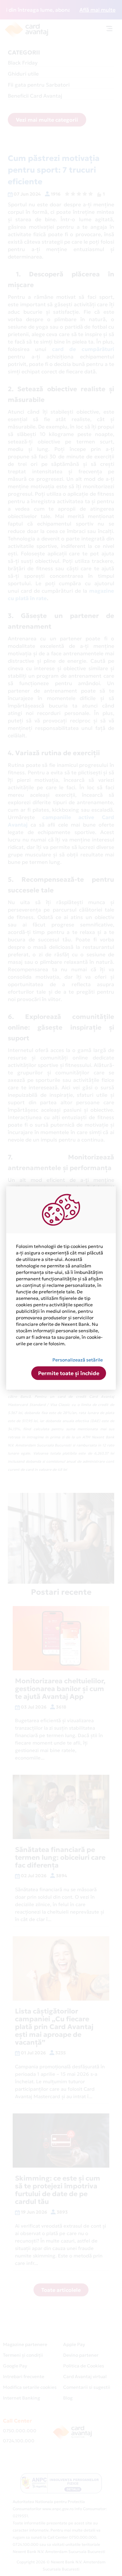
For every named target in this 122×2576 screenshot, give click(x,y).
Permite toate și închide (69, 1373)
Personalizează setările (78, 1360)
